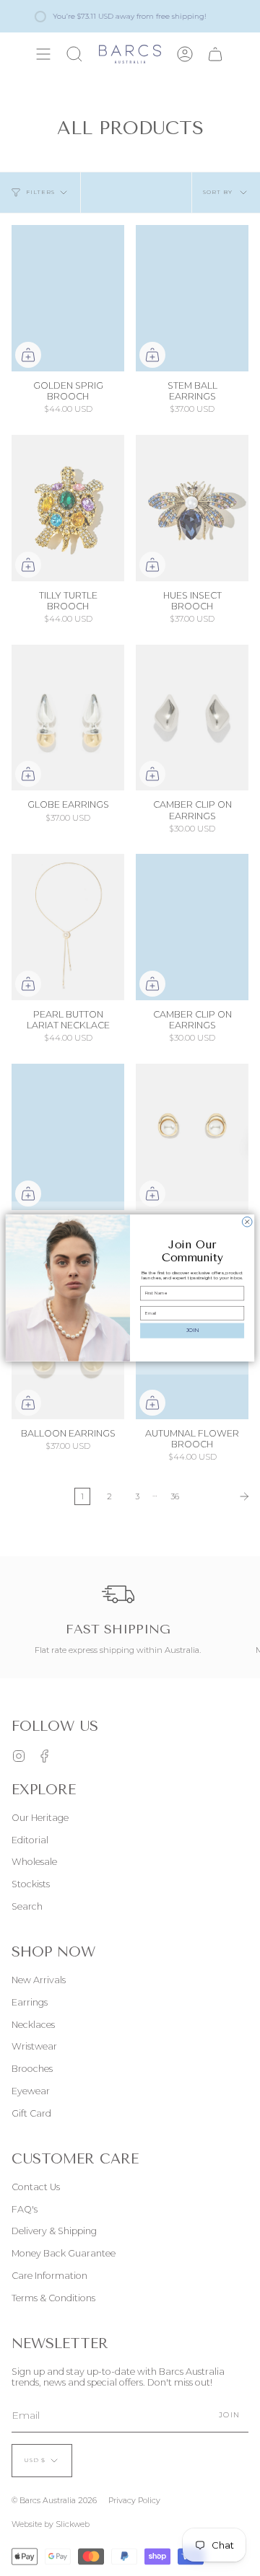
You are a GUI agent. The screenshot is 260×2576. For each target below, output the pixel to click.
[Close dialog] (247, 1222)
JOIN (192, 1331)
